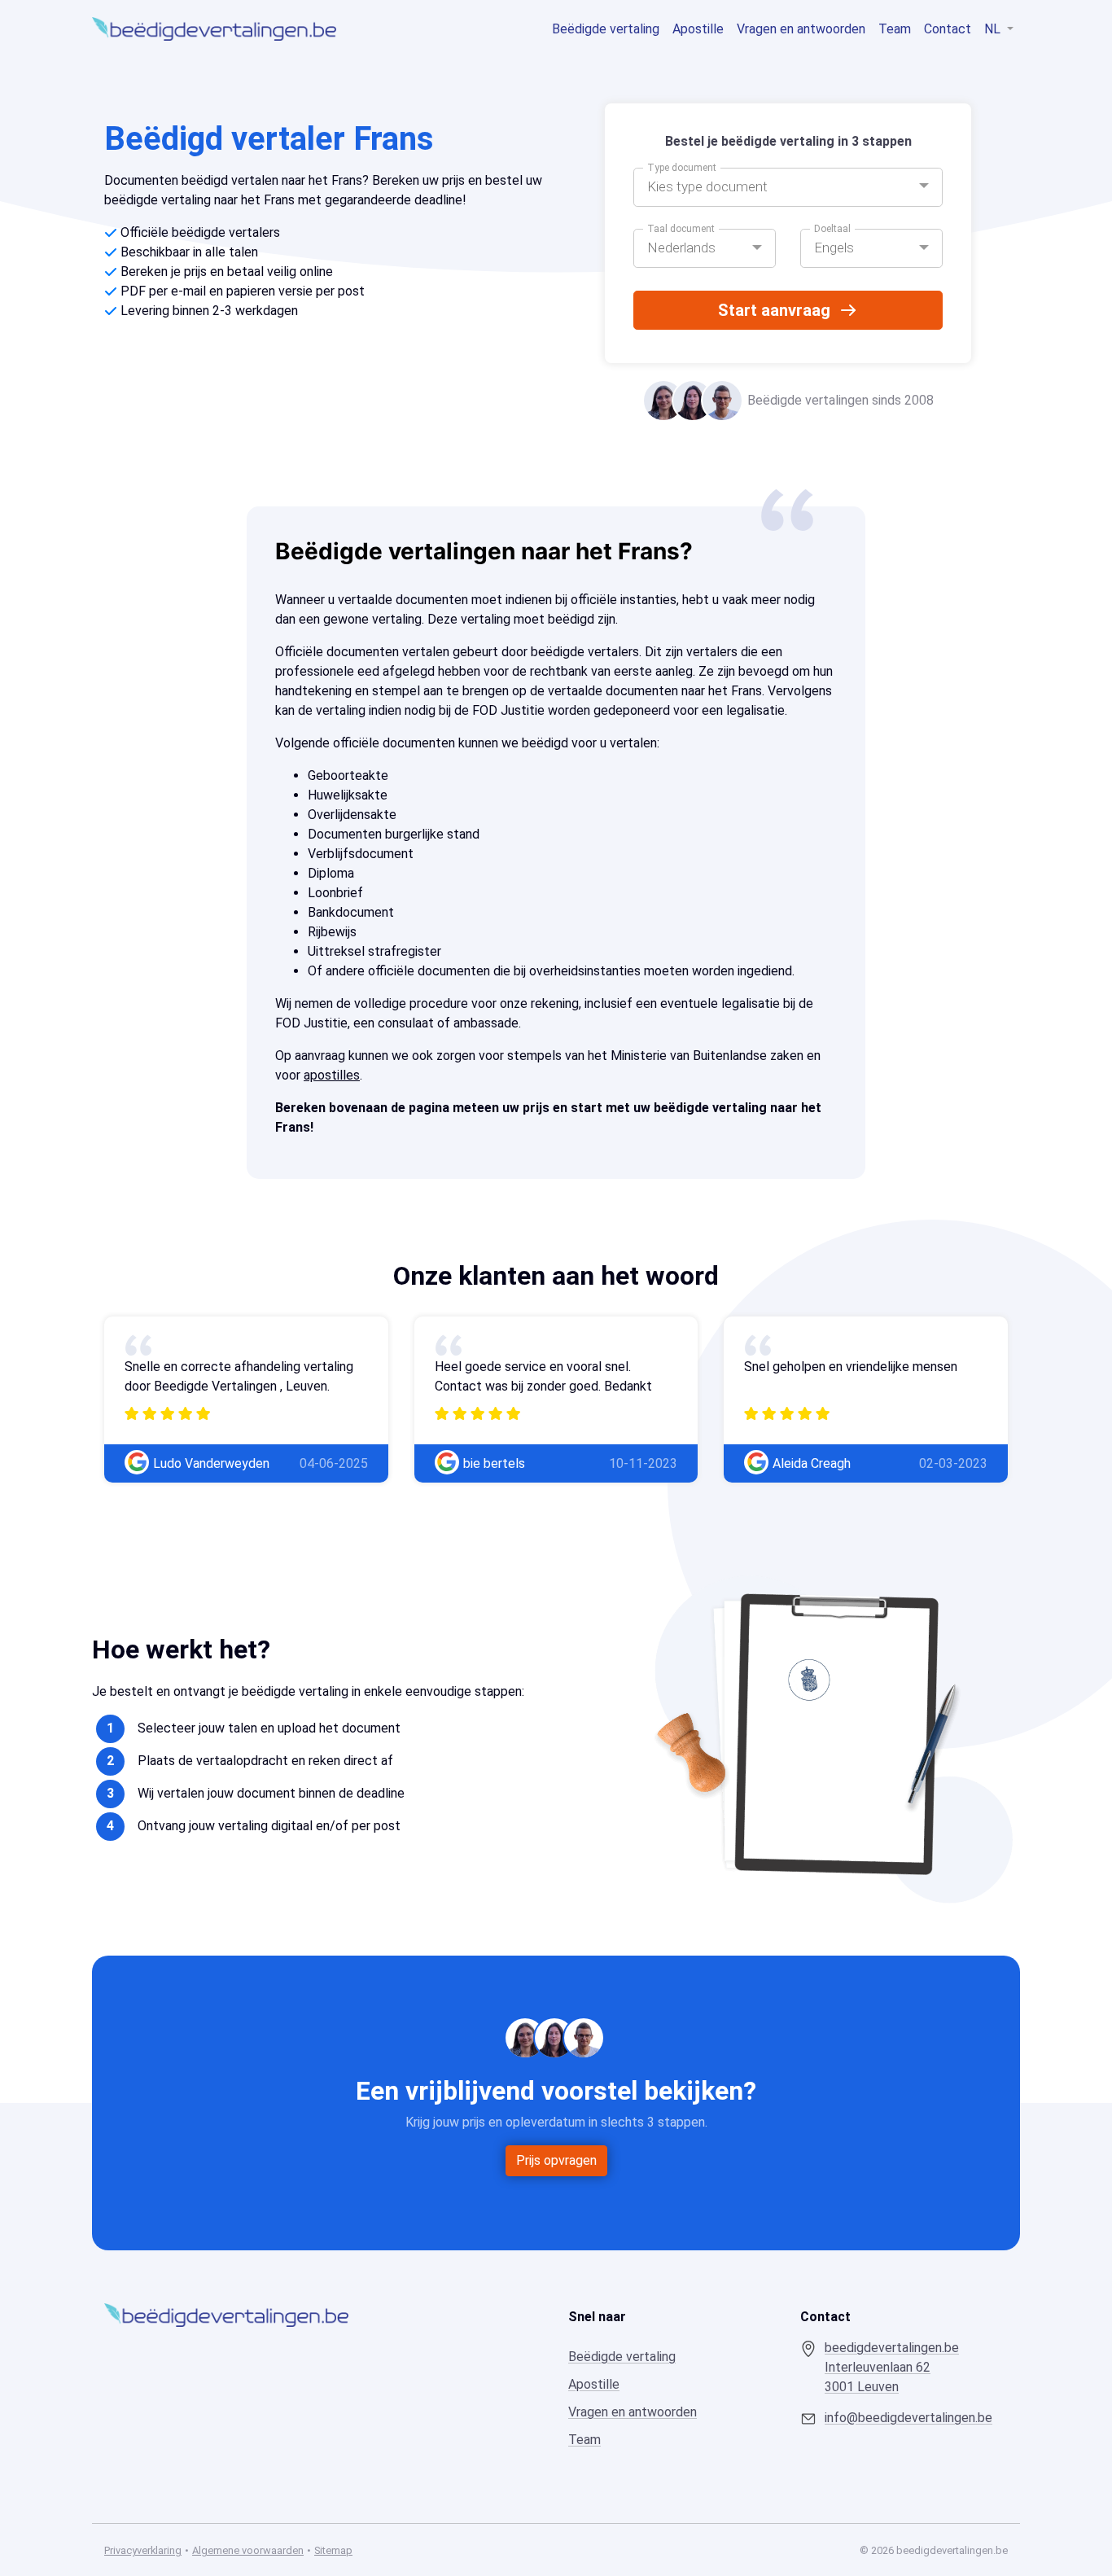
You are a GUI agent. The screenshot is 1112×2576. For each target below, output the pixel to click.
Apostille (698, 29)
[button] (788, 187)
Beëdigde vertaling (606, 29)
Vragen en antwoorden (801, 29)
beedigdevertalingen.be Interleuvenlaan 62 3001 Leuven (892, 2367)
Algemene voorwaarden (248, 2550)
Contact (948, 29)
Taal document (681, 229)
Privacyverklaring (143, 2550)
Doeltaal (832, 229)
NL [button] (994, 29)
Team (895, 29)
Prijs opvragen (556, 2160)
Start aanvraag (774, 310)
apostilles (332, 1075)
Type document (682, 168)
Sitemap (333, 2550)
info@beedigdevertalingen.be (908, 2418)
